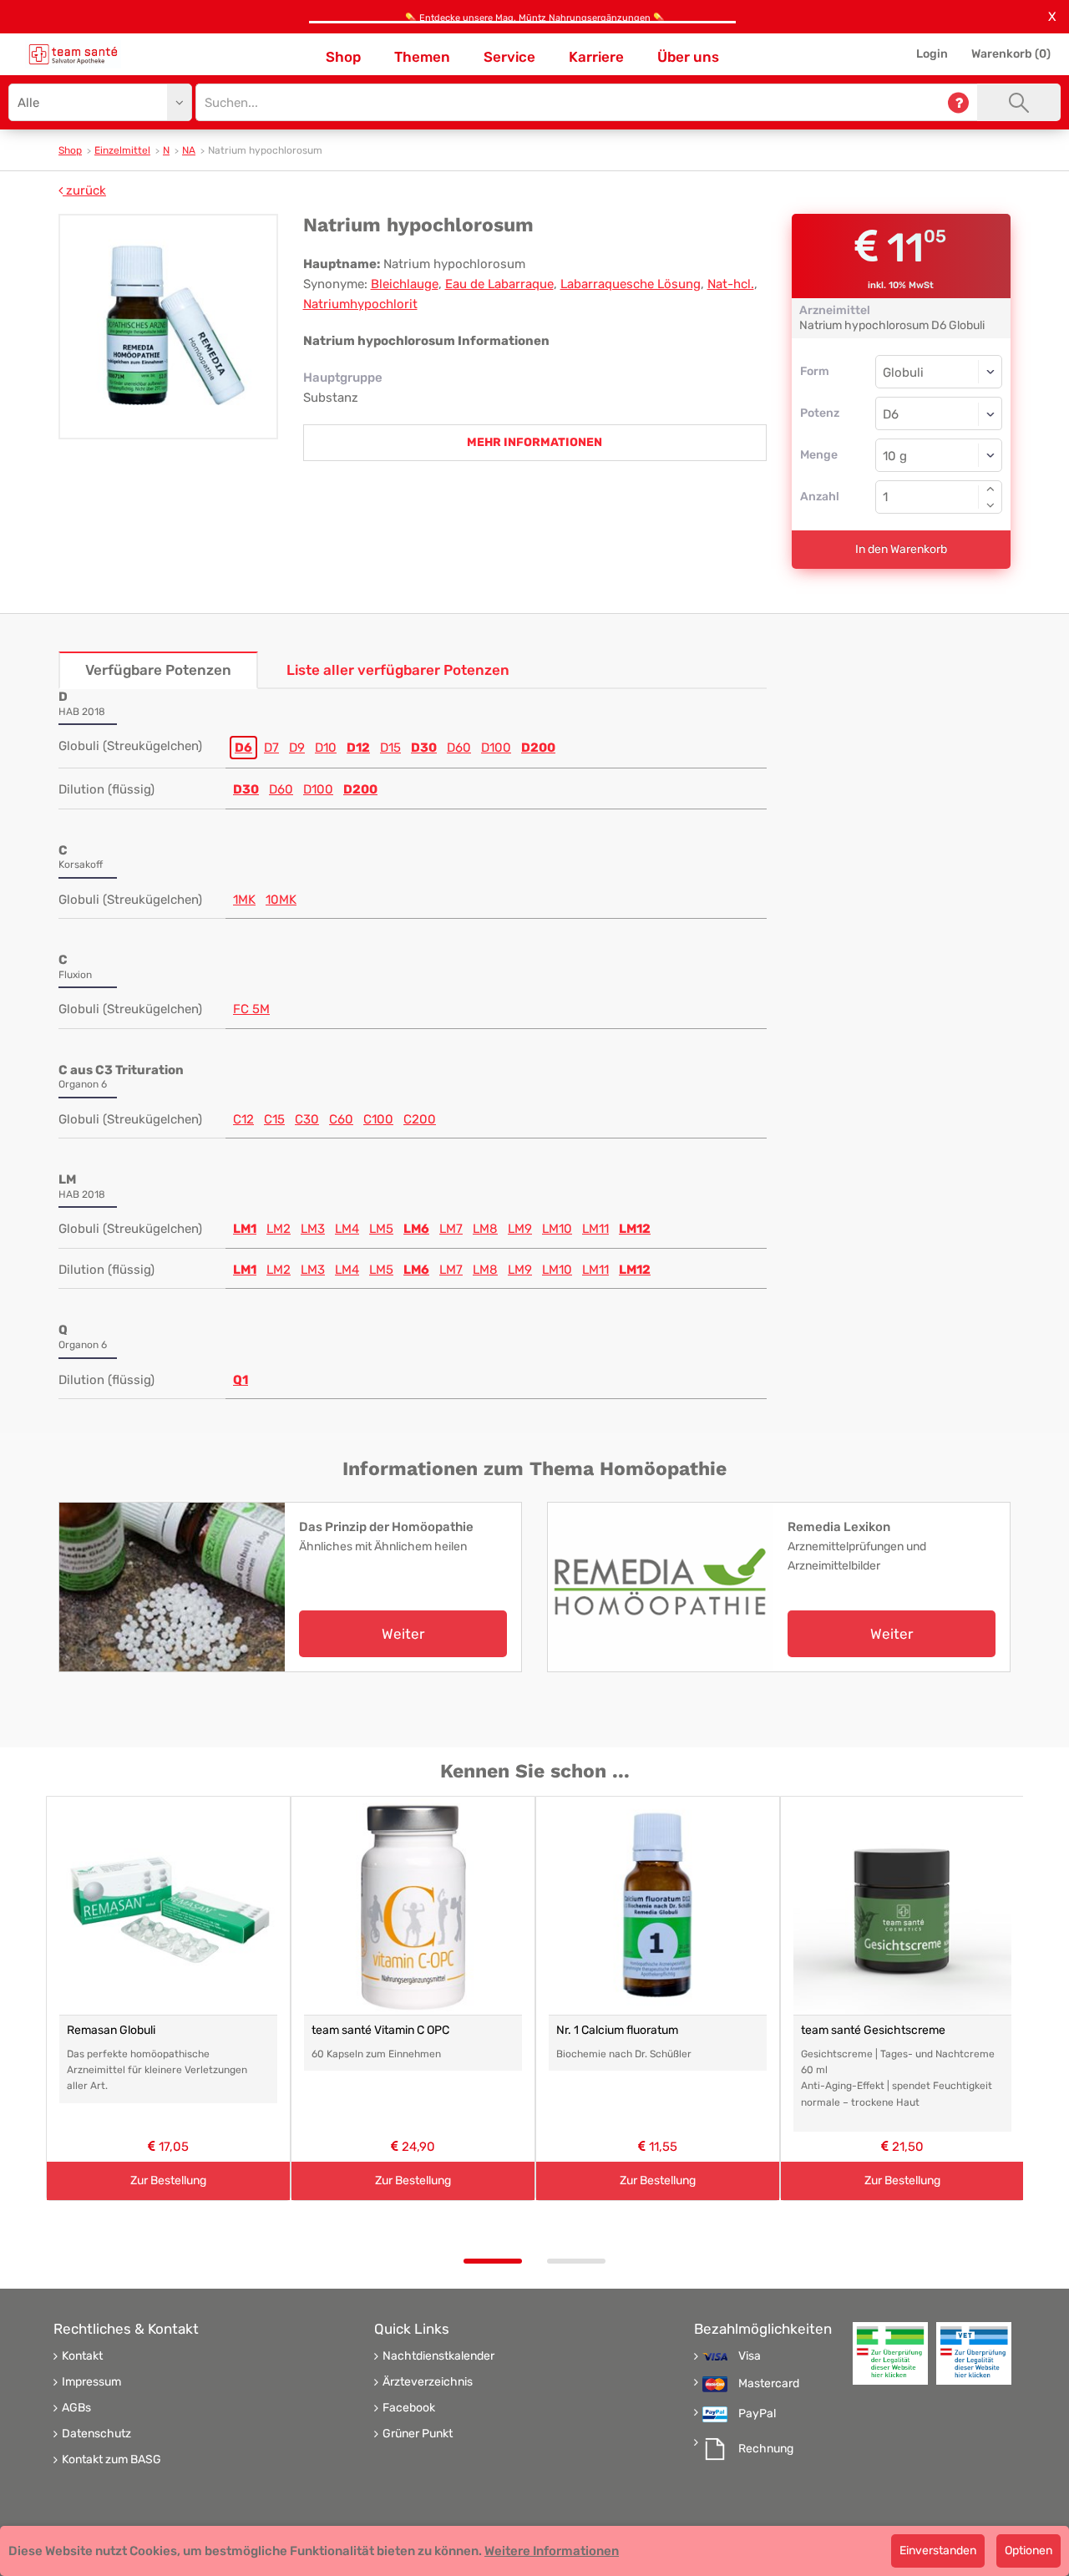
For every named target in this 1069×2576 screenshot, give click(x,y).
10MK (281, 900)
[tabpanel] (168, 1998)
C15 (274, 1119)
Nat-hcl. (731, 284)
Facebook (409, 2408)
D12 (358, 748)
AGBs (76, 2408)
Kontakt (82, 2356)
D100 (496, 748)
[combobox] (939, 413)
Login (932, 54)
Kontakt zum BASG (111, 2460)
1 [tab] (493, 2261)
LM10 (557, 1229)
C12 (243, 1119)
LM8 (485, 1229)
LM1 (245, 1229)
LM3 (313, 1229)
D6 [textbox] (891, 414)
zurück (84, 190)
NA (189, 150)
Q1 (241, 1380)
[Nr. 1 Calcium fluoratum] (658, 1906)
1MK (244, 900)
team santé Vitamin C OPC (380, 2030)
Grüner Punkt (418, 2434)
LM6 (416, 1229)
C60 (341, 1119)
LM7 (451, 1229)
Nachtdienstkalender (438, 2356)
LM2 (279, 1229)
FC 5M (251, 1009)
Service (509, 57)
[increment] (990, 489)
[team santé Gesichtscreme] (902, 1906)
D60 (459, 748)
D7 (271, 748)
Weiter (403, 1634)
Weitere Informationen (552, 2551)
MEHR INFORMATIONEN (534, 442)
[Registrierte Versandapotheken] (890, 2353)
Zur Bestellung (168, 2180)
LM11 (595, 1229)
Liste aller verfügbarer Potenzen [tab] (398, 670)
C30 (307, 1119)
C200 (420, 1119)
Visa (750, 2356)
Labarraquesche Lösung (631, 284)
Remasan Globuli (111, 2030)
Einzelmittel (122, 150)
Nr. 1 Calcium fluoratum (617, 2030)
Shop (343, 57)
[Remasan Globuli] (168, 1906)
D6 (243, 748)
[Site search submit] (1019, 102)
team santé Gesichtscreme (873, 2030)
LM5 (381, 1229)
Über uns (688, 57)
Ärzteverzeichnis (428, 2382)
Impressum (91, 2382)
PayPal (757, 2414)
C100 (378, 1119)
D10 (326, 748)
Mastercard (769, 2384)
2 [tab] (576, 2261)
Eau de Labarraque (499, 284)
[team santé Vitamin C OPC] (413, 1906)
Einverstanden (938, 2551)
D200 (538, 748)
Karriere (596, 57)
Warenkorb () (1011, 54)
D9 (297, 748)
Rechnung (766, 2449)
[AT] (73, 54)
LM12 (635, 1229)
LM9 (520, 1229)
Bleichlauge (405, 284)
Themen (422, 57)
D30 (424, 748)
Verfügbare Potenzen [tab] (158, 670)
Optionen (1028, 2551)
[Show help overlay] (958, 102)
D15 (390, 748)
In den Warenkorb (901, 549)
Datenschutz (96, 2434)
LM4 (347, 1229)
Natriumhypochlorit (360, 304)
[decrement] (990, 505)
